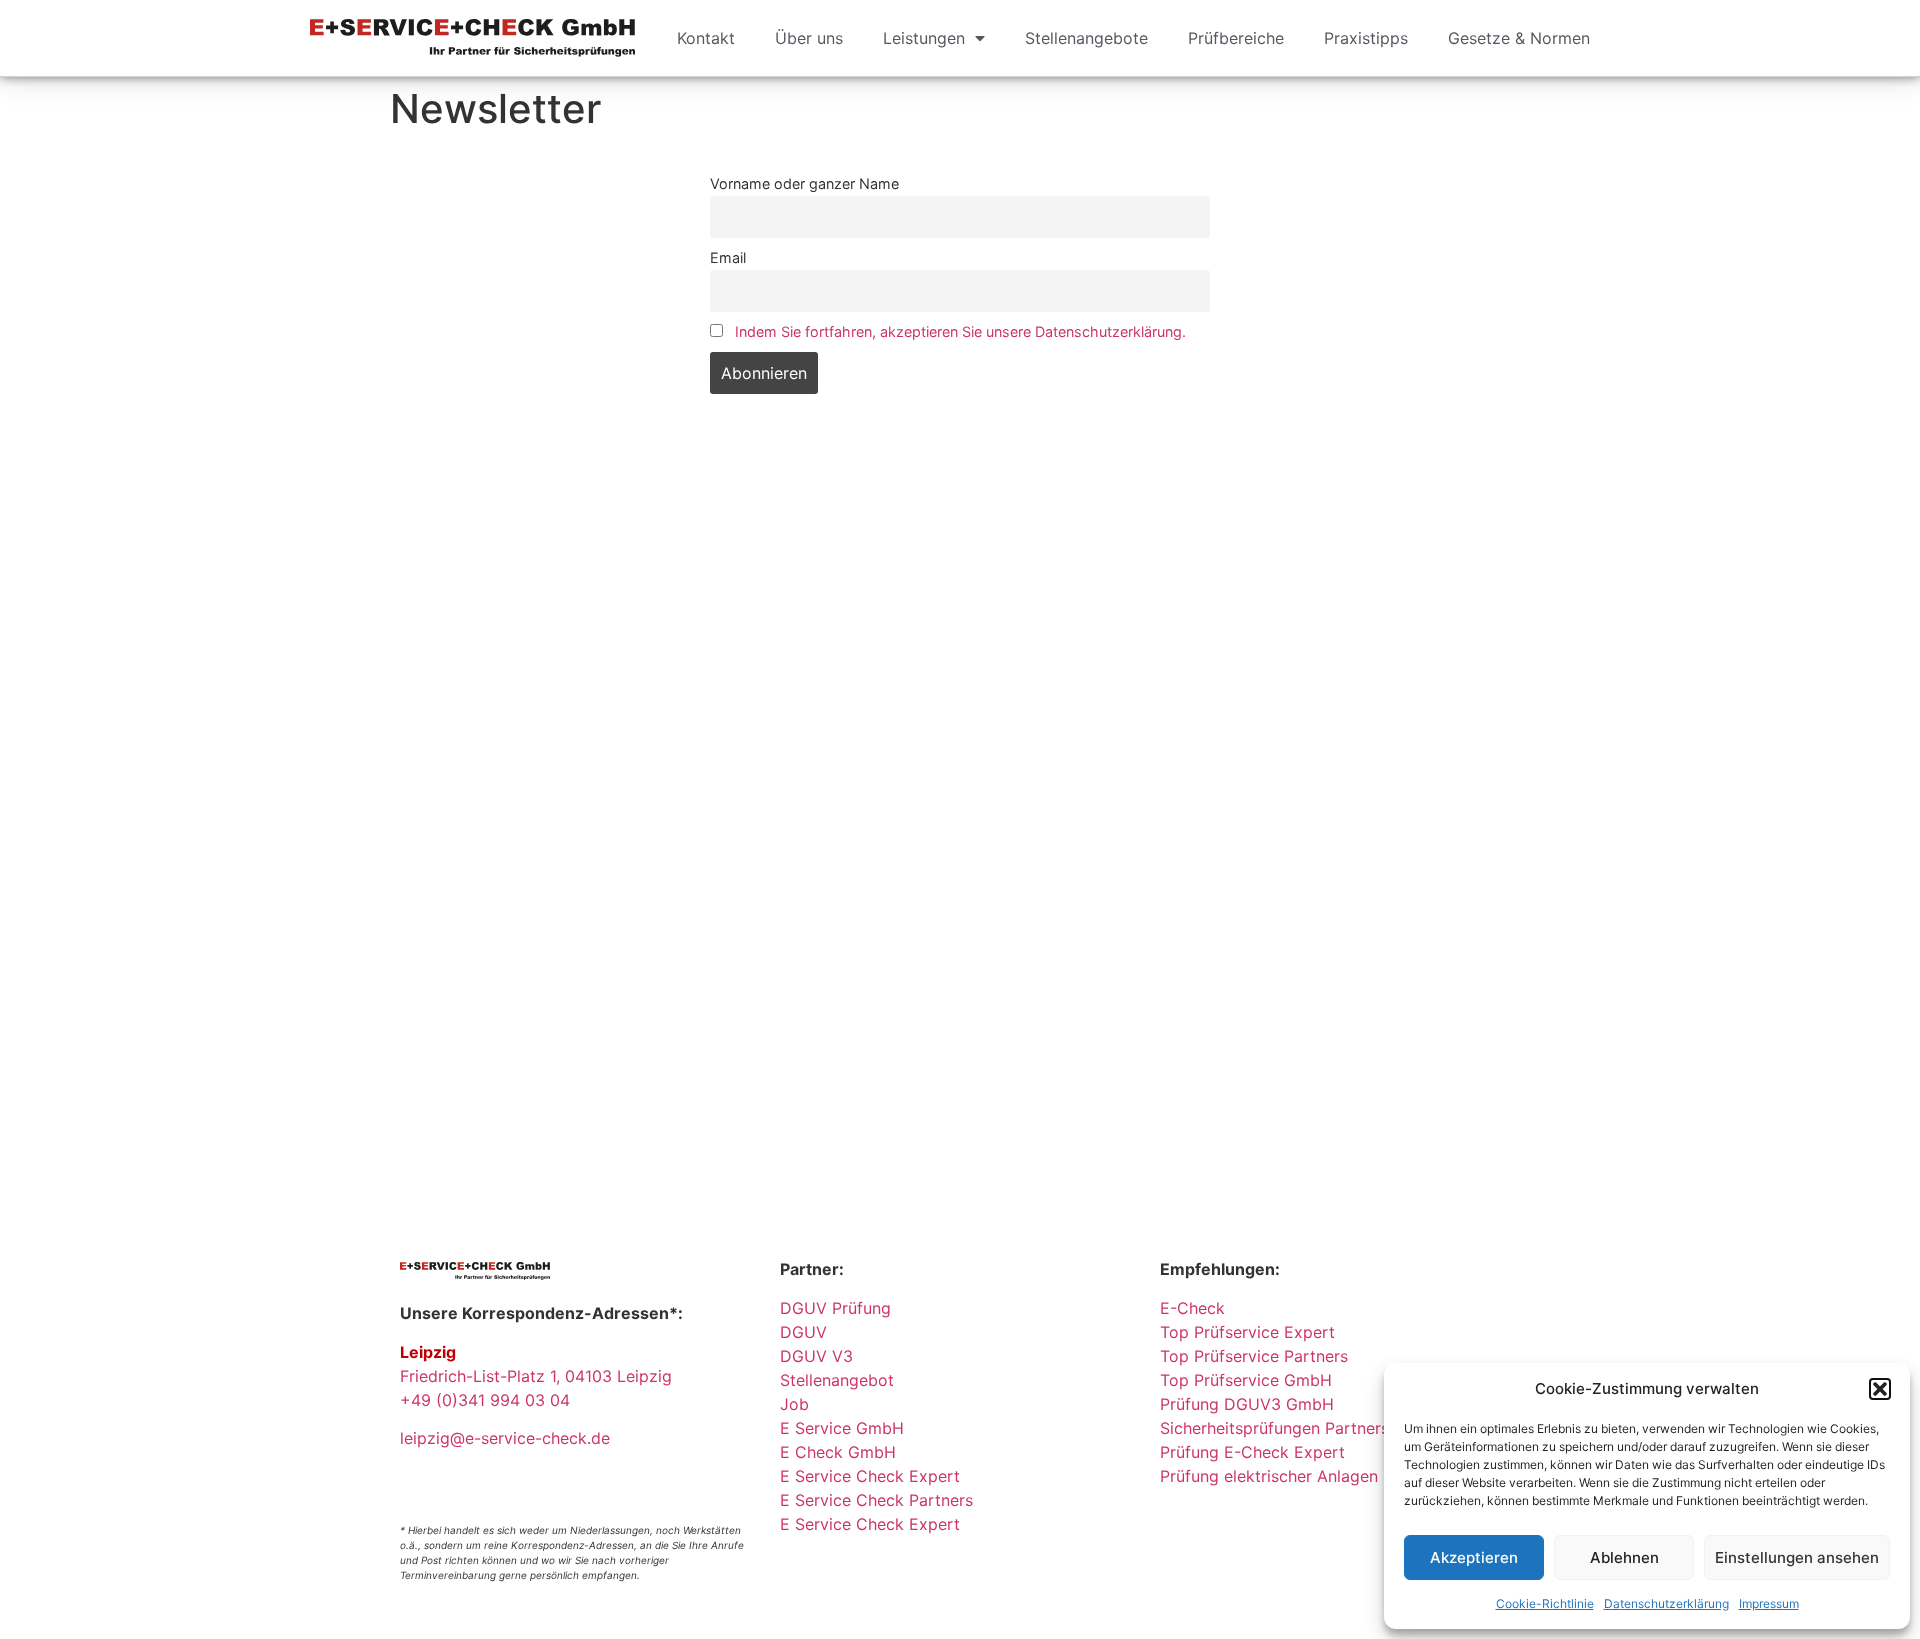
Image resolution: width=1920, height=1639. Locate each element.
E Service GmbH (842, 1428)
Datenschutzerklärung (1666, 1603)
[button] (1880, 1389)
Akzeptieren (1474, 1557)
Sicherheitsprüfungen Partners (1274, 1428)
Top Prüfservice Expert (1247, 1332)
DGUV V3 (816, 1356)
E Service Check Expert (875, 1476)
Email (728, 257)
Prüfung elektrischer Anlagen (1269, 1476)
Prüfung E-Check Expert (1252, 1452)
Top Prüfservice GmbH (1246, 1380)
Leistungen (924, 38)
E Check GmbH (838, 1452)
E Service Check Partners (876, 1500)
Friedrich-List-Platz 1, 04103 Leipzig (536, 1376)
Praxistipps (1366, 38)
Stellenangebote (1086, 38)
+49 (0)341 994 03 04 (485, 1400)
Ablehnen (1624, 1557)
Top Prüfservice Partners (1254, 1356)
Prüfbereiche (1236, 38)
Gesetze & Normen (1519, 38)
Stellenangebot (837, 1380)
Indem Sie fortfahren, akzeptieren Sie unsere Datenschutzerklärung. (960, 331)
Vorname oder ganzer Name (804, 183)
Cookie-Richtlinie (1545, 1603)
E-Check (1192, 1308)
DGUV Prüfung (835, 1308)
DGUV (803, 1332)
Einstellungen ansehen (1797, 1557)
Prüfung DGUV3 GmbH (1247, 1404)
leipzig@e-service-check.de (505, 1438)
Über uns (809, 38)
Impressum (1769, 1603)
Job (794, 1404)
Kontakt (706, 38)
